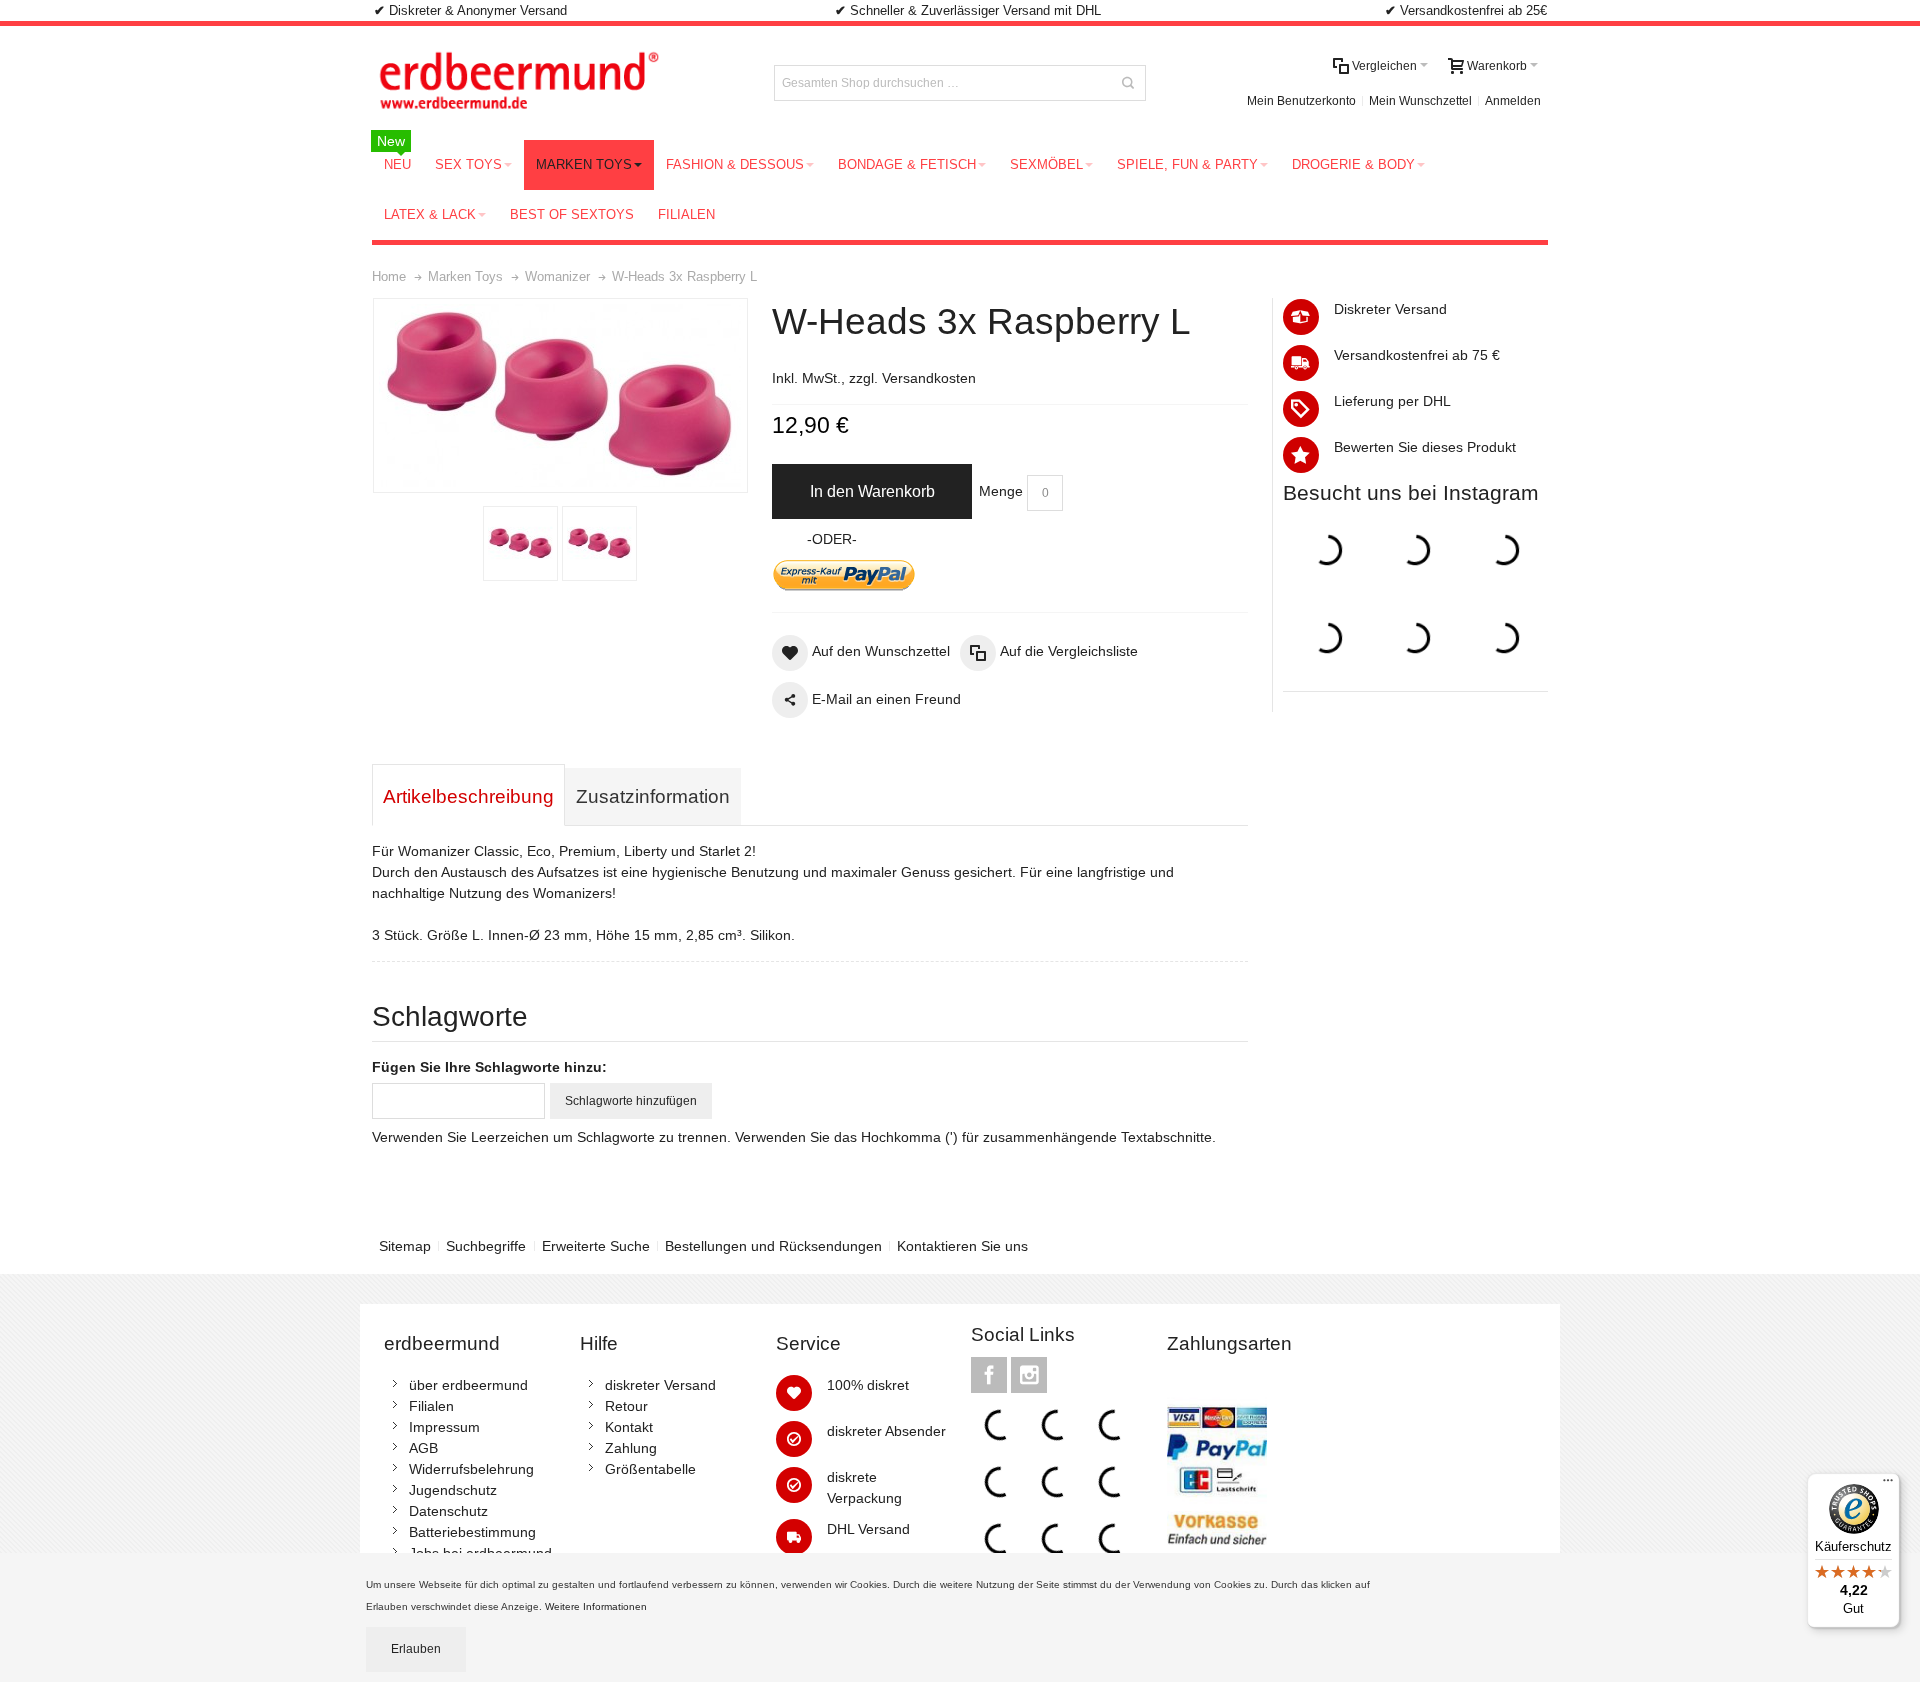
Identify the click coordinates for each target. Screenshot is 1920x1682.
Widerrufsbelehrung (471, 1469)
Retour (626, 1406)
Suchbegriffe (486, 1246)
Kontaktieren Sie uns (962, 1246)
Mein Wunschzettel (1420, 101)
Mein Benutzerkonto (1301, 101)
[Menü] (1888, 1485)
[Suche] (1128, 83)
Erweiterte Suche (596, 1246)
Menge (1001, 491)
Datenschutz (448, 1511)
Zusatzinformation (653, 796)
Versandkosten (929, 378)
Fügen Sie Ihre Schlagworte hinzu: (489, 1067)
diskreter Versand (660, 1385)
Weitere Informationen (597, 1606)
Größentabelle (650, 1469)
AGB (423, 1448)
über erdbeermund (468, 1385)
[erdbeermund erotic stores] (556, 83)
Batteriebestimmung (472, 1532)
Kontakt (629, 1427)
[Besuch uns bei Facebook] (991, 1376)
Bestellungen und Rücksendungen (773, 1246)
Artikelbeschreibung (468, 796)
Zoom (560, 395)
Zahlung (631, 1448)
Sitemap (405, 1246)
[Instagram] (1029, 1376)
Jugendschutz (453, 1490)
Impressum (444, 1427)
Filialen (431, 1406)
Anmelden (1513, 101)
